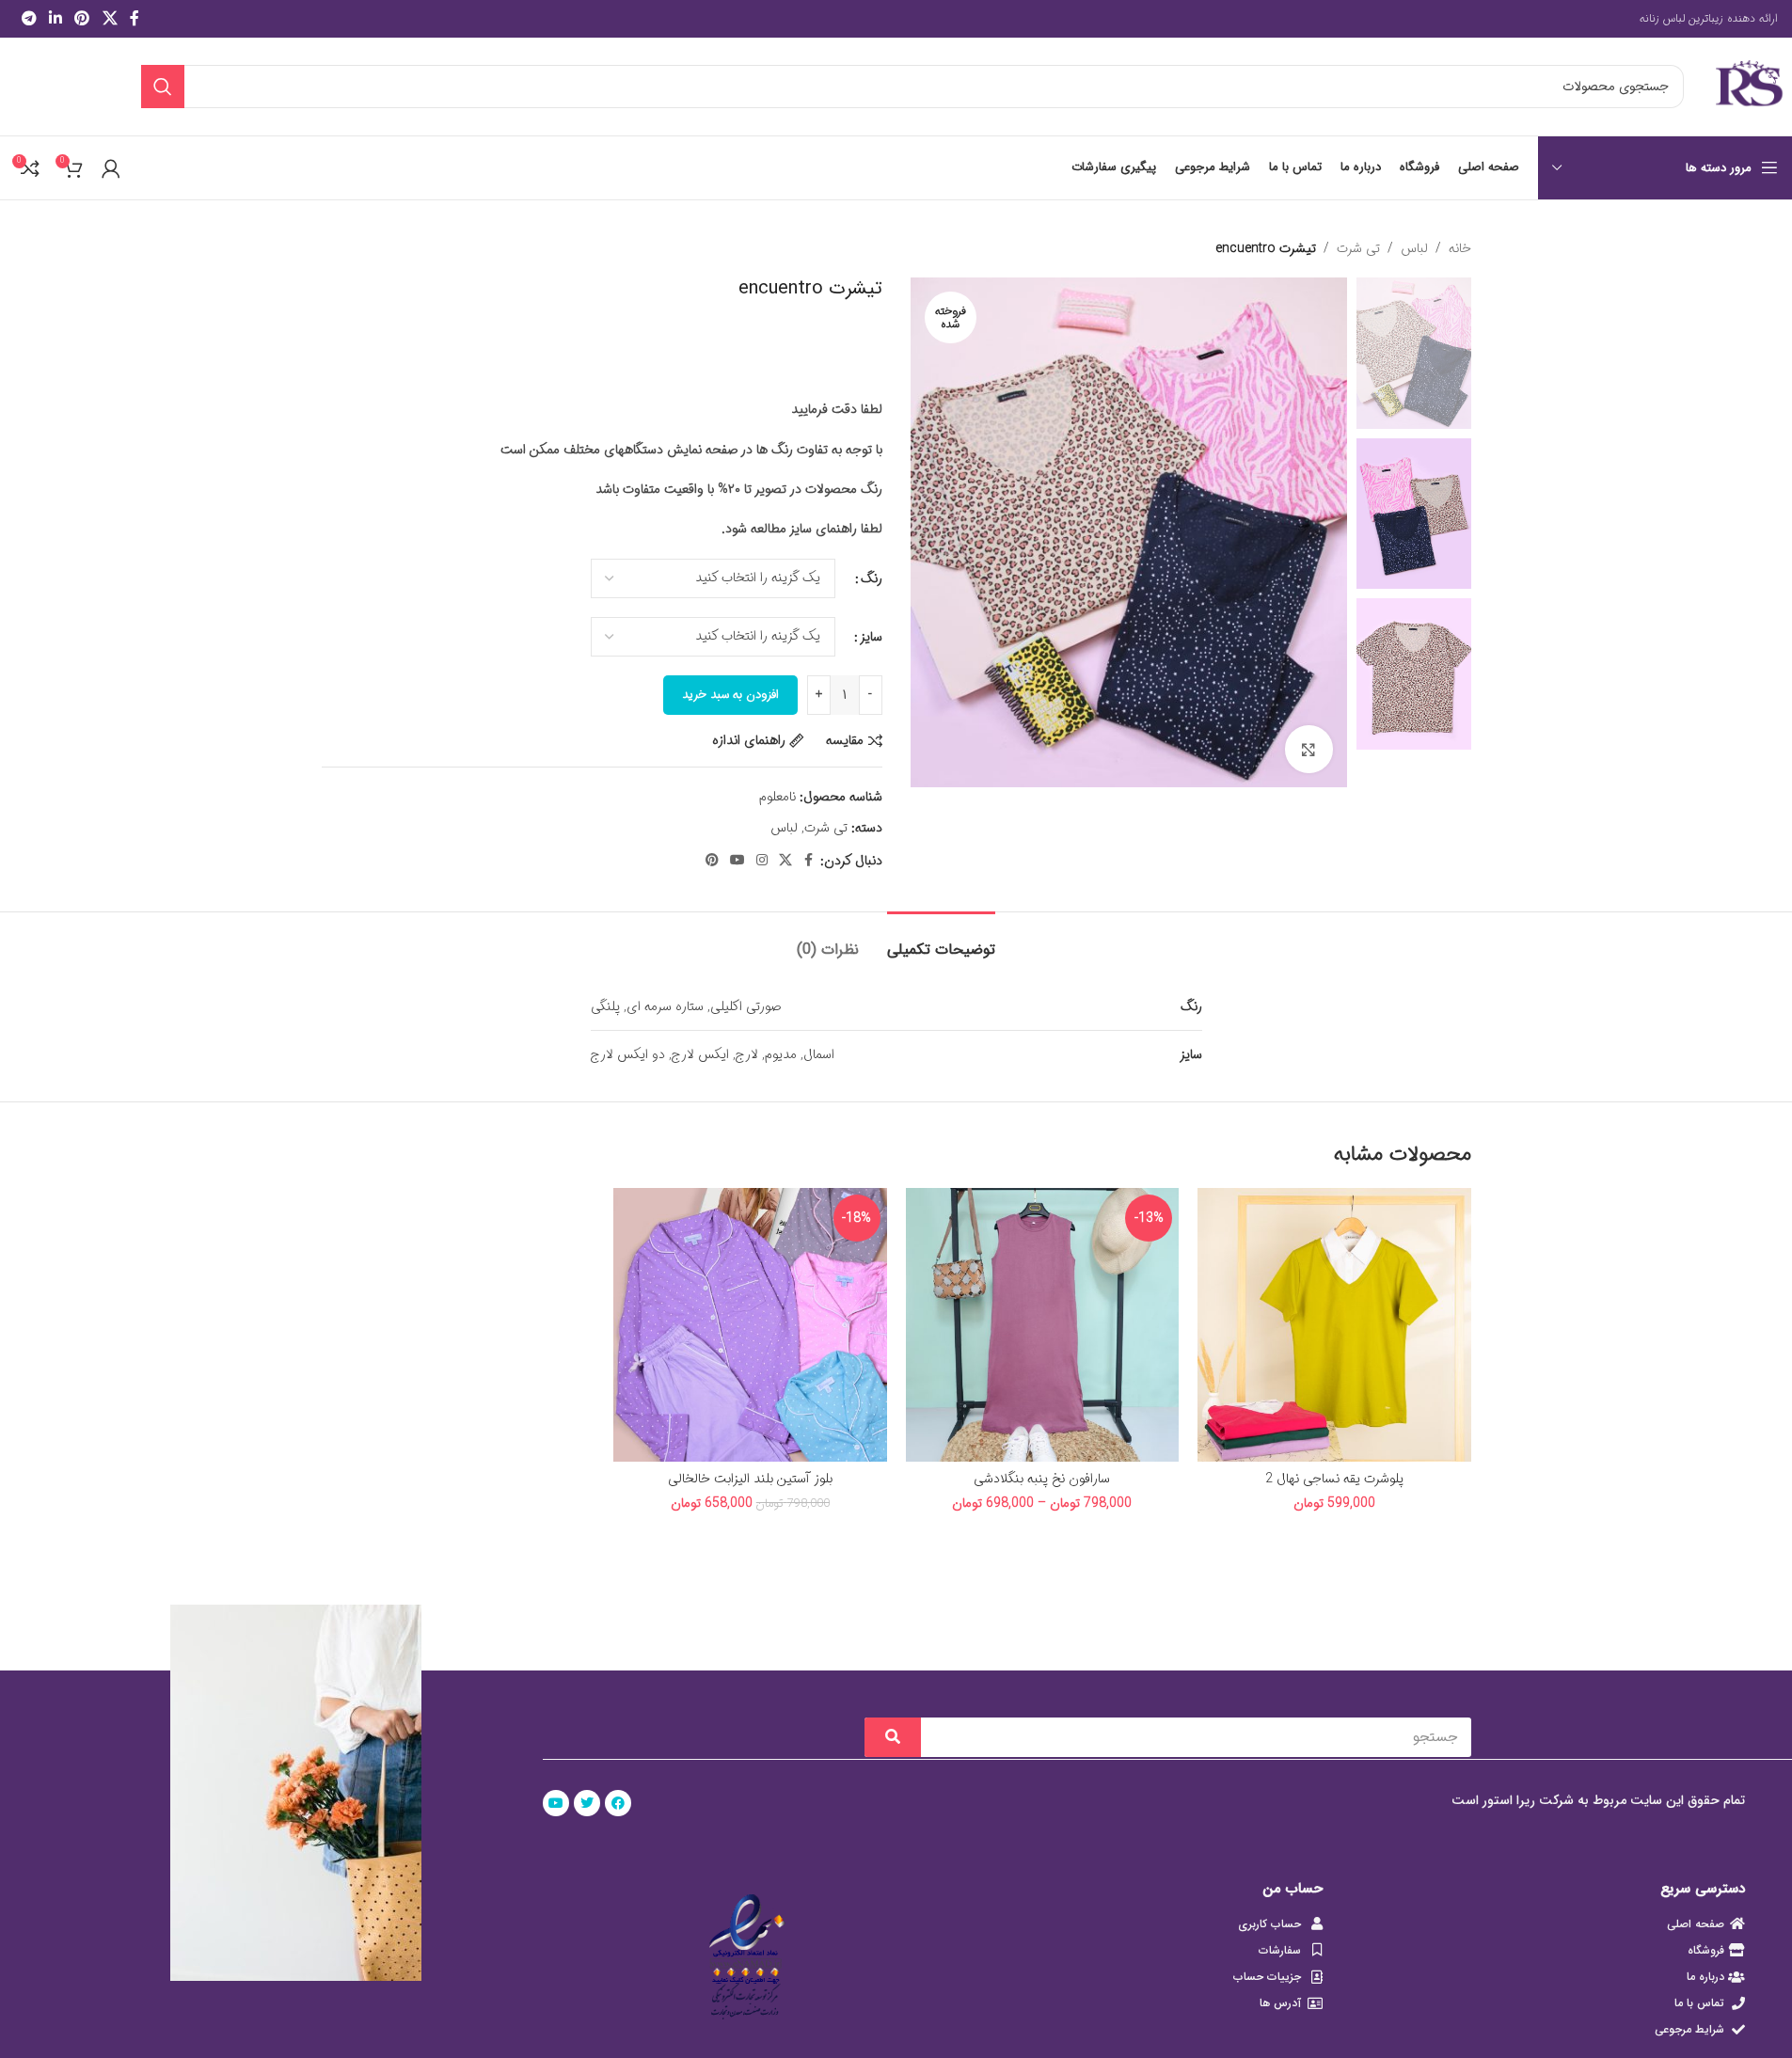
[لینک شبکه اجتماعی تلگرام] (29, 19)
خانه (1460, 248)
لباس (1414, 248)
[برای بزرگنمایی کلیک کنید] (1308, 749)
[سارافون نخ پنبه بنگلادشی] (1043, 1325)
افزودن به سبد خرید (730, 695)
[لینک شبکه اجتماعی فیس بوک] (135, 19)
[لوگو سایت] (1747, 87)
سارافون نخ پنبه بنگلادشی (1042, 1479)
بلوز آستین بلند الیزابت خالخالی (750, 1479)
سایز (871, 637)
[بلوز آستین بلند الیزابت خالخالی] (750, 1325)
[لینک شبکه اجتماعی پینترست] (82, 19)
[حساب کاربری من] (111, 168)
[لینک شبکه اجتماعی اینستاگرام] (762, 861)
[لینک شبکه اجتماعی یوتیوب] (737, 861)
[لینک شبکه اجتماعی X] (110, 19)
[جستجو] (163, 87)
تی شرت (1358, 248)
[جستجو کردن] (893, 1737)
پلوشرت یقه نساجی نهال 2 (1334, 1479)
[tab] (941, 940)
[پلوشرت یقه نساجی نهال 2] (1334, 1325)
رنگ (872, 578)
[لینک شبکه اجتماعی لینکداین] (55, 19)
